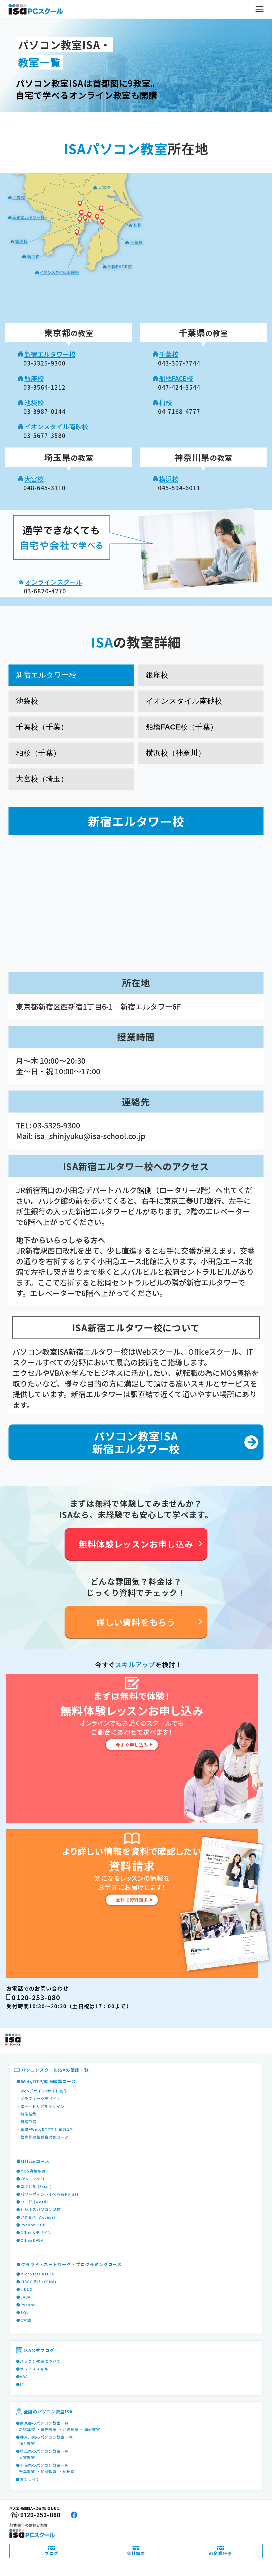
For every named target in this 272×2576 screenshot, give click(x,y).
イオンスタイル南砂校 (56, 426)
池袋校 (34, 402)
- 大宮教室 (26, 2457)
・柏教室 (67, 2471)
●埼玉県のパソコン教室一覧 (42, 2451)
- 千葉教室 (26, 2471)
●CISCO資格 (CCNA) (36, 2282)
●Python (26, 2305)
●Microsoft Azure (35, 2274)
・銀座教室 (47, 2429)
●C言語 (24, 2320)
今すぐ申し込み (132, 1745)
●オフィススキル (32, 2369)
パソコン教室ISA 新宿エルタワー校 (136, 1442)
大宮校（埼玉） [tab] (42, 779)
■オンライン (28, 2479)
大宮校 (34, 479)
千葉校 (169, 354)
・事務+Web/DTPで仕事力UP (44, 2129)
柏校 (165, 402)
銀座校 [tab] (157, 675)
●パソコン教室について (38, 2361)
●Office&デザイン (34, 2232)
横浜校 (169, 479)
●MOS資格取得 (31, 2171)
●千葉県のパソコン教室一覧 (42, 2465)
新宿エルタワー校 (50, 354)
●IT (20, 2384)
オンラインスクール (54, 582)
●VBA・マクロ (30, 2179)
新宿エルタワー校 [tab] (46, 675)
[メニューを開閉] (260, 9)
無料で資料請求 (132, 1900)
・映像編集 (26, 2114)
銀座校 (34, 378)
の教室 (69, 333)
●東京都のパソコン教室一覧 (42, 2423)
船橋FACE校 (176, 378)
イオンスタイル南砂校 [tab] (184, 701)
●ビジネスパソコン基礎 (39, 2209)
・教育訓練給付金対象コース (42, 2137)
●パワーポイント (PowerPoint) (47, 2194)
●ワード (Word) (32, 2202)
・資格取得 (26, 2122)
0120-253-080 (36, 1997)
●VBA (22, 2377)
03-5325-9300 (57, 1125)
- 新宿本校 (26, 2429)
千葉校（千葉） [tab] (42, 727)
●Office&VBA (30, 2240)
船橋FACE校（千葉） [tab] (182, 727)
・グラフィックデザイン (39, 2099)
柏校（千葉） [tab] (38, 753)
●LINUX (24, 2289)
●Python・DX (31, 2225)
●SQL (22, 2312)
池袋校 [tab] (27, 701)
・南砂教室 (90, 2429)
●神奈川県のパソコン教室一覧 (44, 2437)
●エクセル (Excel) (34, 2186)
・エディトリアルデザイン (40, 2106)
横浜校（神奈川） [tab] (176, 753)
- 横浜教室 (26, 2443)
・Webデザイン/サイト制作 (42, 2091)
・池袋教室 (69, 2429)
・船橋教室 (47, 2471)
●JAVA (23, 2297)
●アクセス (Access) (36, 2217)
